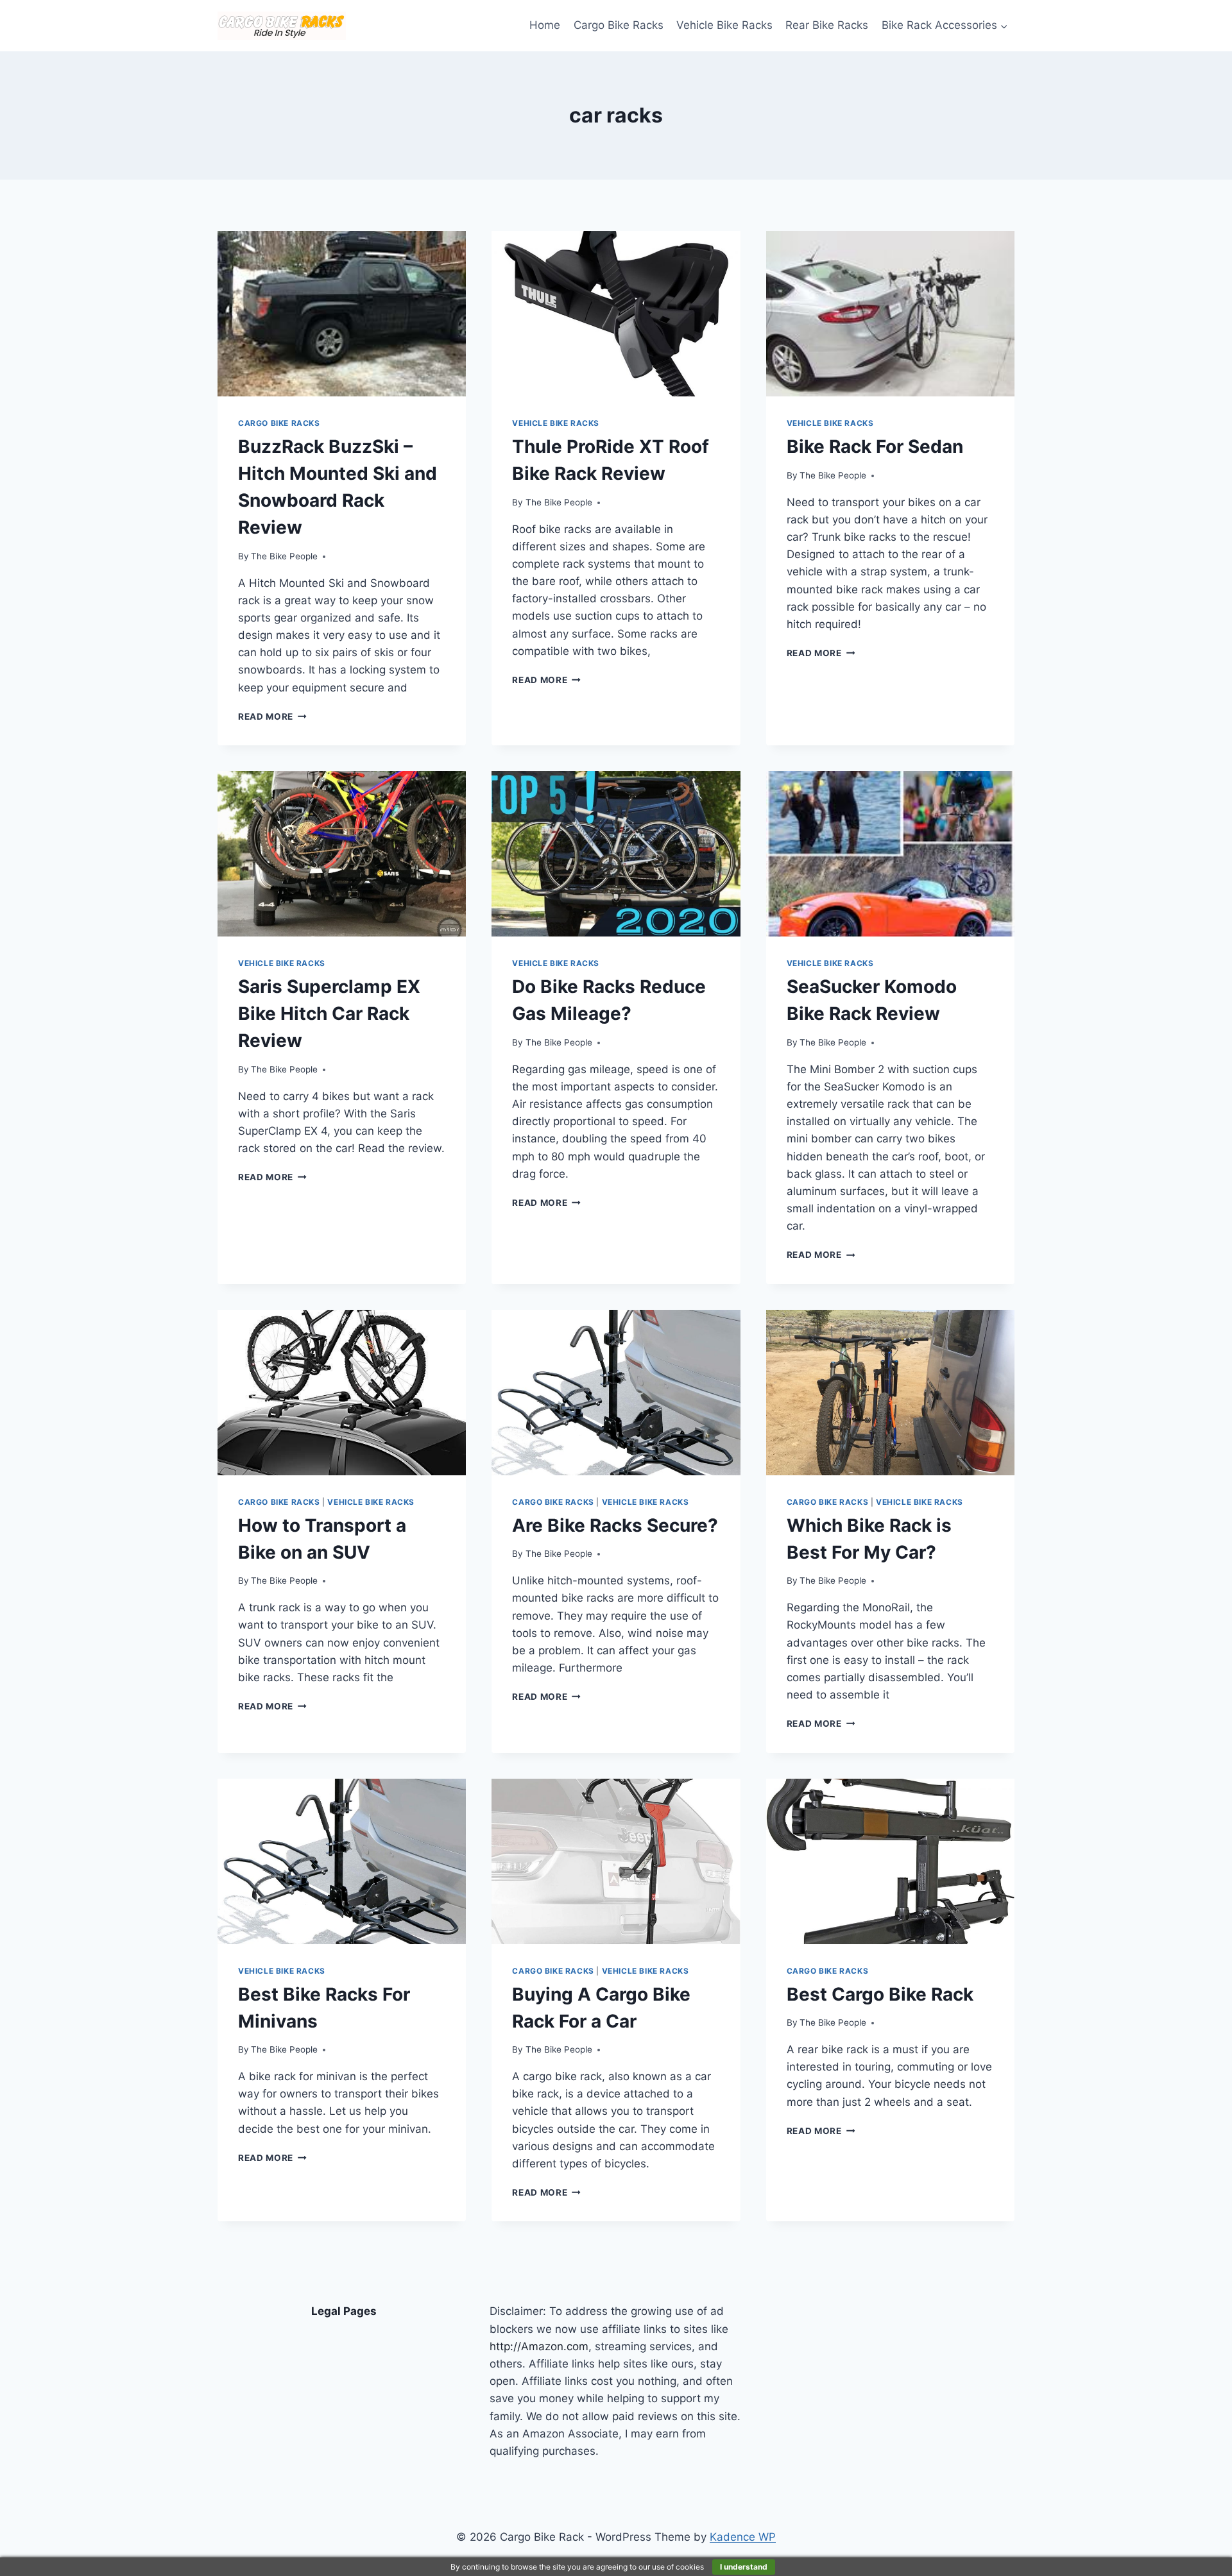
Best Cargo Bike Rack (880, 1994)
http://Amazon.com (539, 2346)
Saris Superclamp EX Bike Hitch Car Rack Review (329, 1013)
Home (545, 25)
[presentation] (342, 314)
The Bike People (284, 556)
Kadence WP (743, 2537)
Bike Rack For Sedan (875, 446)
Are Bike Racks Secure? (615, 1525)
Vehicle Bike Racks (724, 25)
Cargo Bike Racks (619, 25)
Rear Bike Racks (827, 25)
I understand (744, 2567)
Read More (272, 716)
